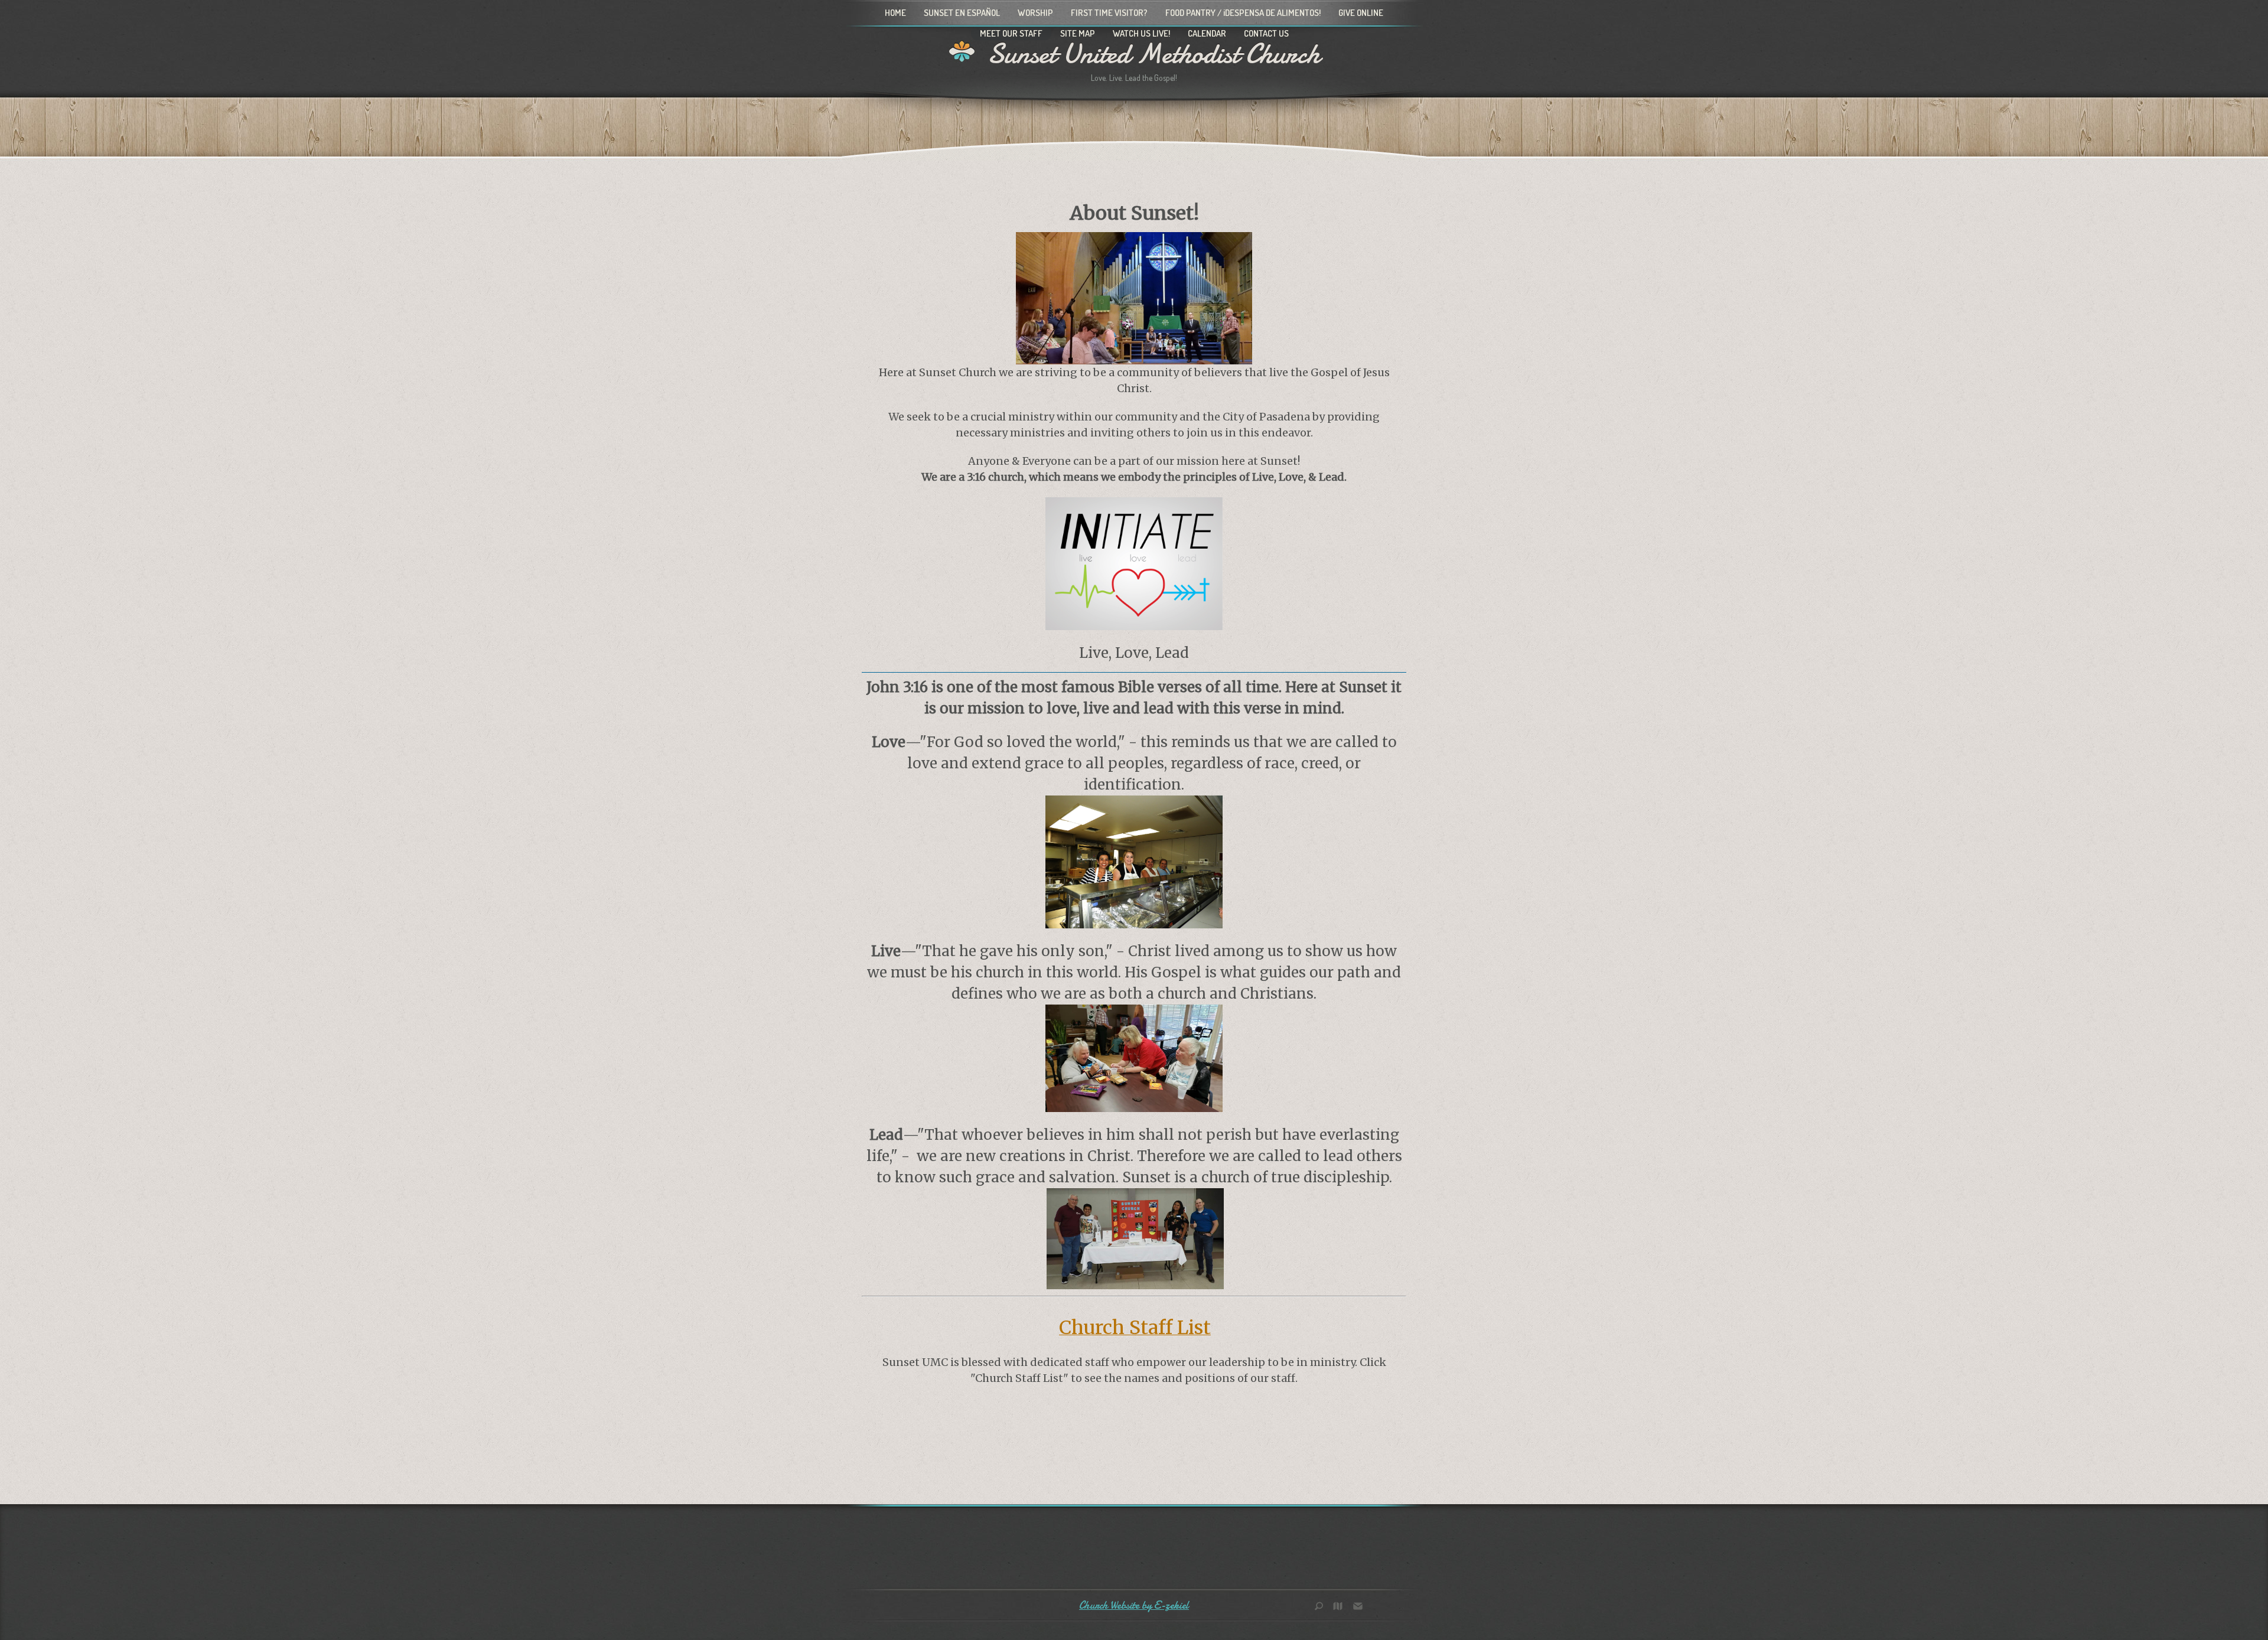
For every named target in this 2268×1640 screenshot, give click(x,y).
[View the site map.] (1341, 1607)
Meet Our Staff (1011, 33)
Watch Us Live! (1141, 33)
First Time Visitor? (1109, 13)
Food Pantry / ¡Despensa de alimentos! (1243, 13)
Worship (1035, 13)
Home (895, 13)
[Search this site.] (1323, 1607)
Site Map (1078, 33)
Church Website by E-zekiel (1134, 1605)
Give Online (1361, 13)
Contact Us (1266, 33)
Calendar (1207, 33)
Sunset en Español (962, 13)
